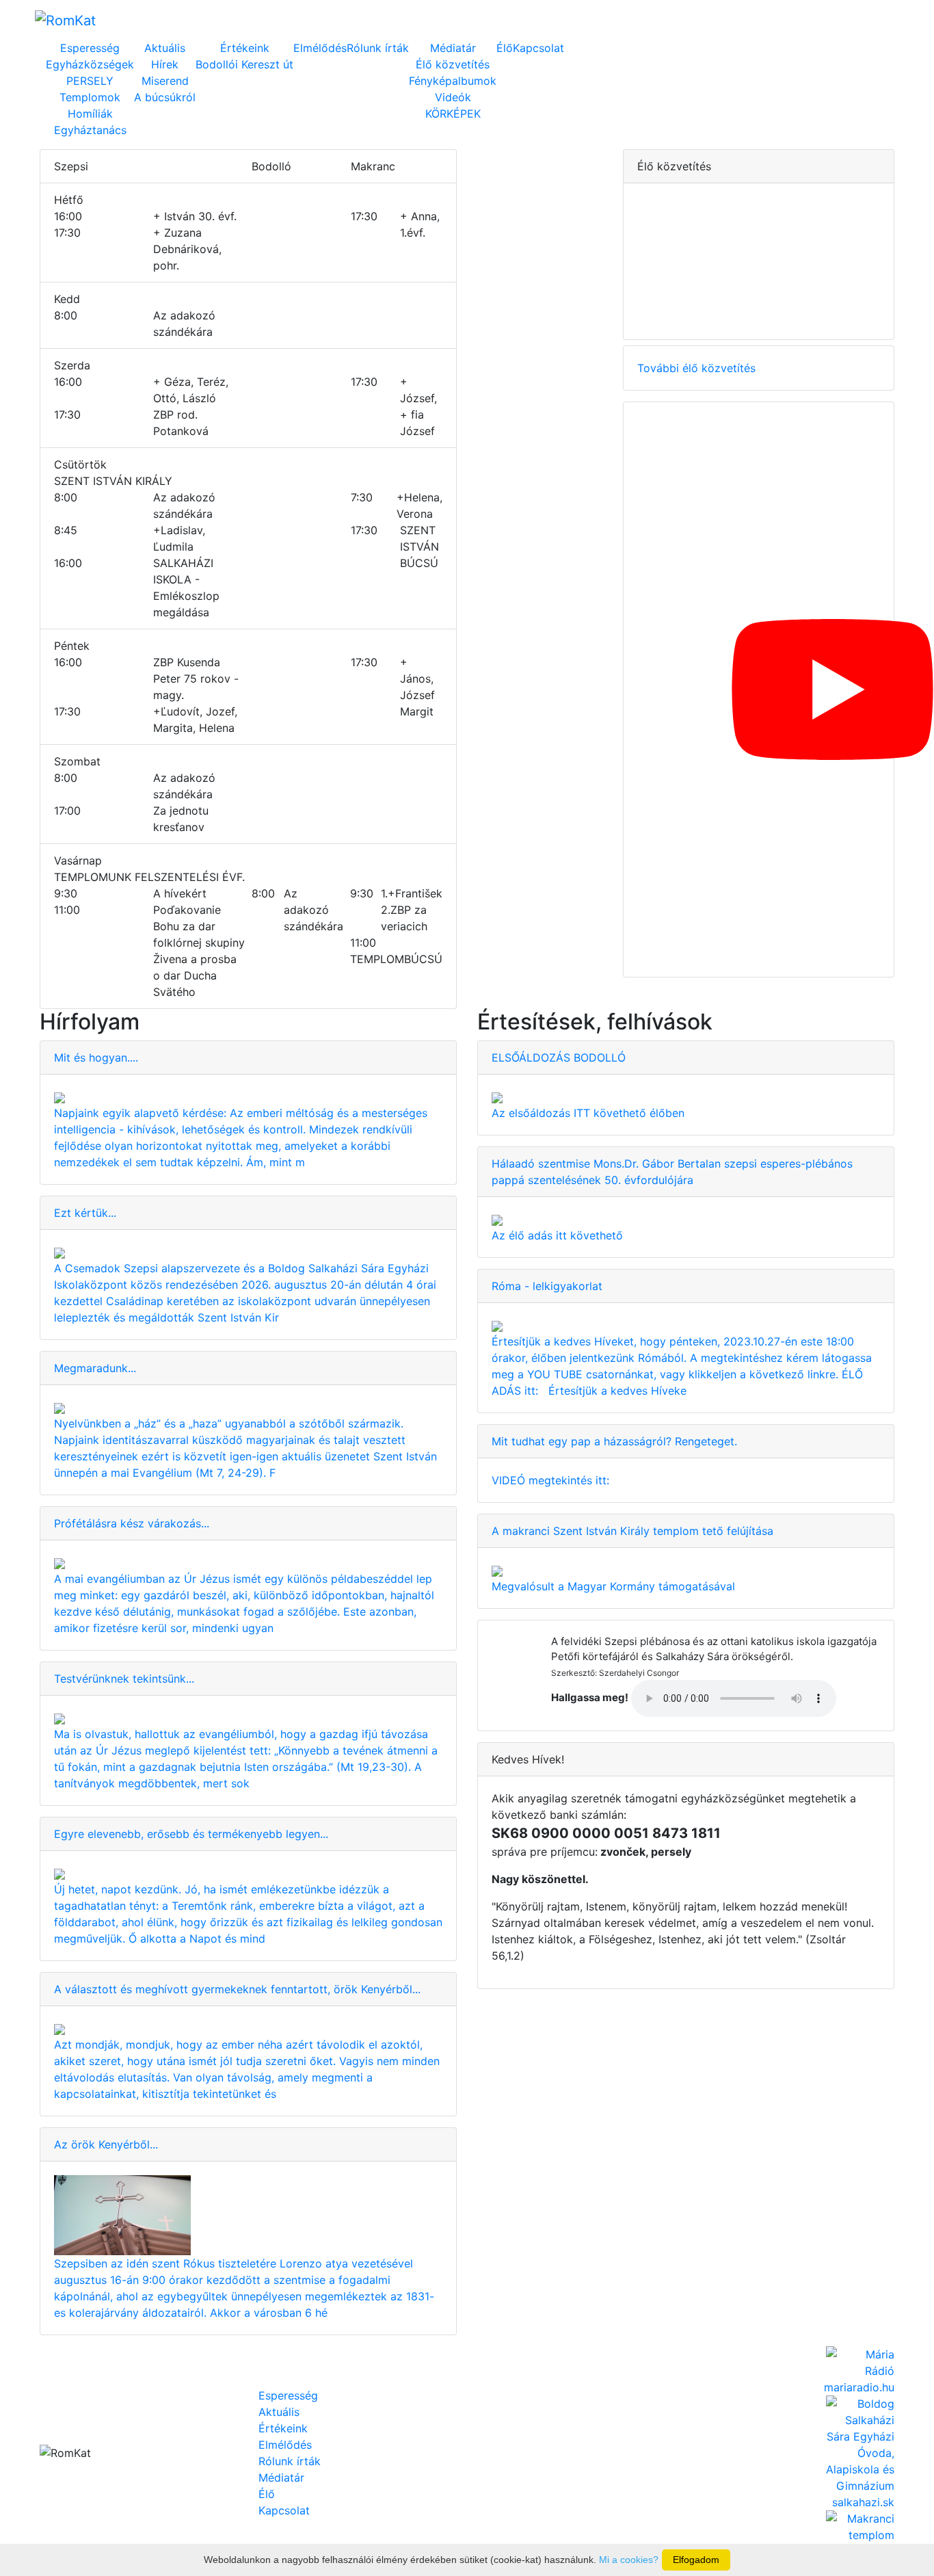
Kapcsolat (538, 48)
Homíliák (90, 114)
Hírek (165, 64)
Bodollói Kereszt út (244, 64)
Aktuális (165, 48)
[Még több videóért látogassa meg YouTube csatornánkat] (759, 689)
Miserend (165, 81)
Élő (505, 48)
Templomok (90, 97)
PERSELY (90, 81)
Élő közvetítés (453, 64)
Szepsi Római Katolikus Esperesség (219, 20)
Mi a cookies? (629, 2560)
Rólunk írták (378, 48)
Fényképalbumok (453, 81)
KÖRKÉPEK (453, 114)
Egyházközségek (90, 64)
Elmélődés (320, 48)
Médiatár (453, 48)
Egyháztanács (90, 130)
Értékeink (245, 48)
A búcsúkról (165, 97)
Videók (453, 97)
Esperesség (90, 48)
